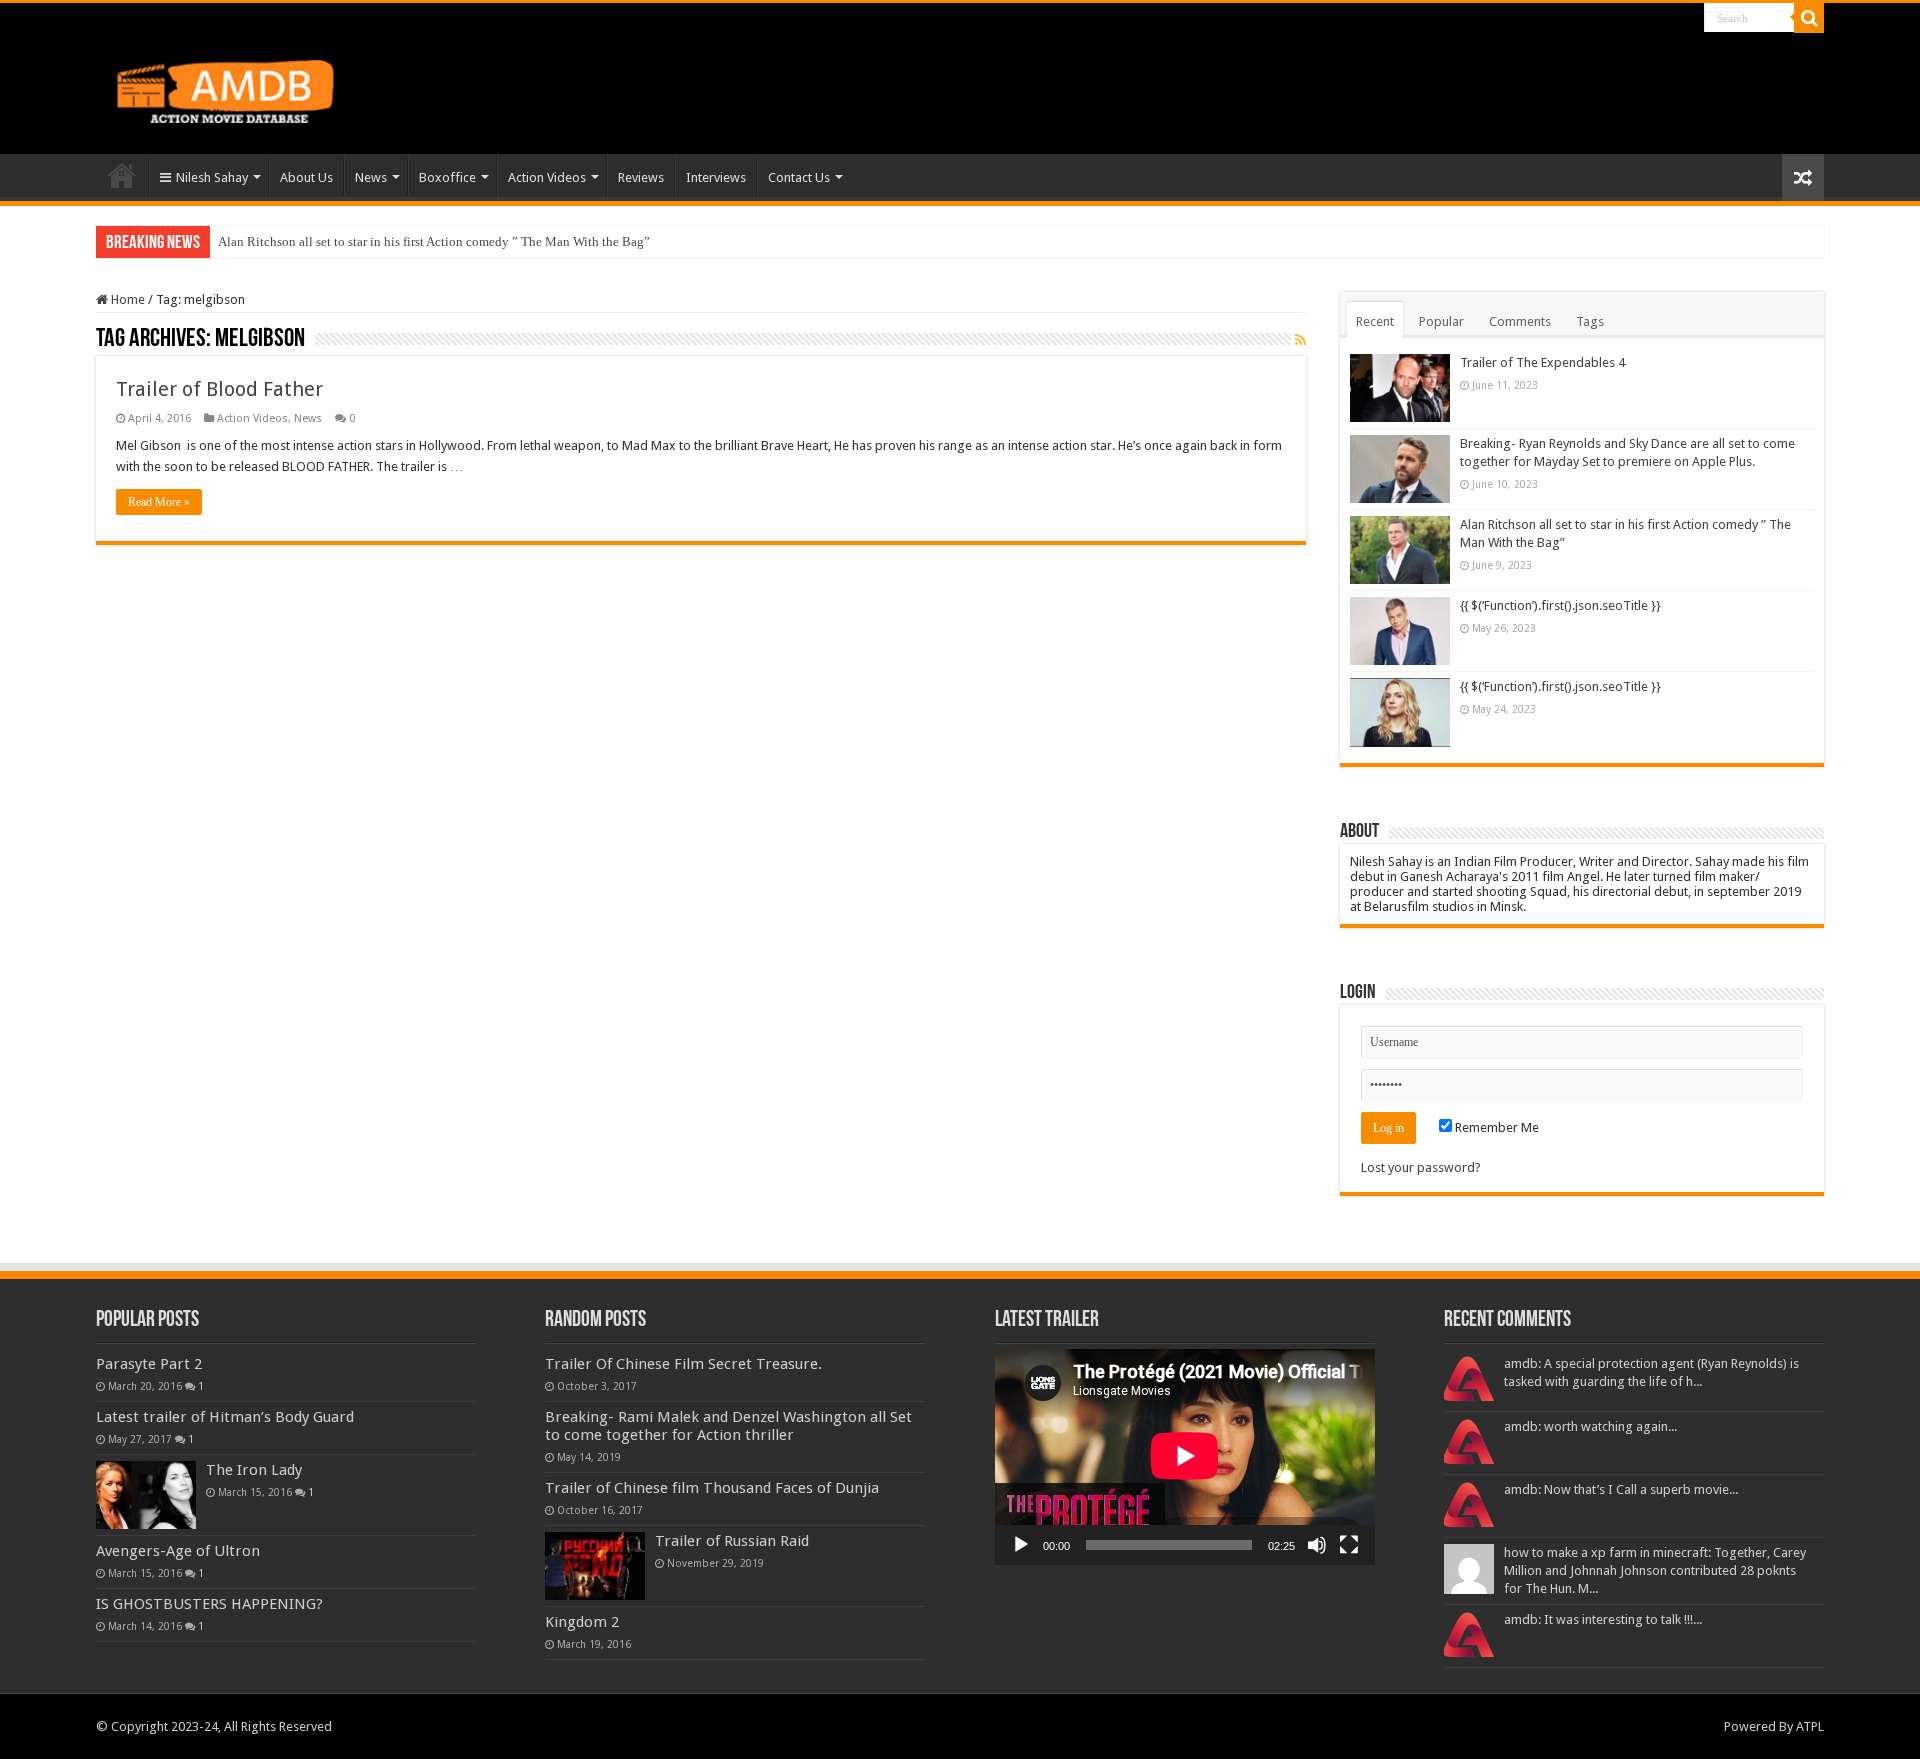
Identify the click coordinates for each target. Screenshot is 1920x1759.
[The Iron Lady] (146, 1495)
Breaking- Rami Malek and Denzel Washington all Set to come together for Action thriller (728, 1426)
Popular (1441, 321)
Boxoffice (447, 177)
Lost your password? (1421, 1167)
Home (122, 175)
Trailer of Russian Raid (732, 1541)
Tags (1590, 321)
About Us (306, 177)
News (371, 177)
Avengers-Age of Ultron (178, 1551)
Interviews (716, 177)
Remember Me (1495, 1127)
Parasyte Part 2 (149, 1364)
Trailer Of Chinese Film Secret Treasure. (683, 1364)
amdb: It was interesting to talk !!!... (1603, 1619)
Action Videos (547, 177)
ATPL (1810, 1726)
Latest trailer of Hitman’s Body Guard (225, 1417)
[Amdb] (246, 88)
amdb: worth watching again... (1590, 1426)
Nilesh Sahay (212, 177)
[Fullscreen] (1349, 1545)
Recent (1375, 321)
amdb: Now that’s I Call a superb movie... (1621, 1489)
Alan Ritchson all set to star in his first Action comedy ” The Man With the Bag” (434, 241)
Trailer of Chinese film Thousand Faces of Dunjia (712, 1488)
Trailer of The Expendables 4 (1542, 362)
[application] (1185, 1457)
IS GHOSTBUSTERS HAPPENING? (209, 1604)
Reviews (641, 177)
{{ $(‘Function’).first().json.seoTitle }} (1560, 605)
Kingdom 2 (582, 1622)
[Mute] (1317, 1545)
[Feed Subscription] (1300, 340)
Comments (1520, 321)
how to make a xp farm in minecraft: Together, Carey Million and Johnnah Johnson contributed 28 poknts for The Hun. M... (1655, 1570)
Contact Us (799, 177)
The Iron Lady (254, 1470)
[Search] (1809, 18)
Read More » (159, 502)
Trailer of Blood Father (219, 389)
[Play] (1021, 1545)
